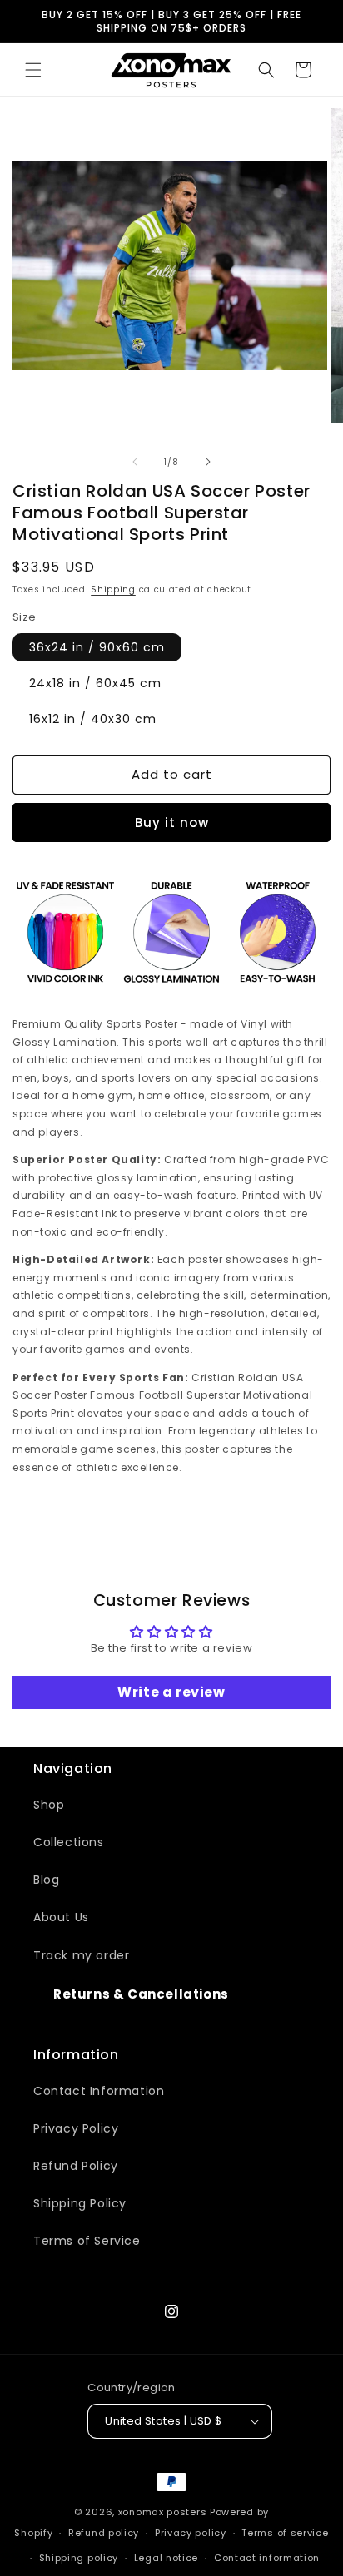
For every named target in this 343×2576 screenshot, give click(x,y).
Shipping (113, 590)
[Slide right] (208, 462)
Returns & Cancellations (141, 1994)
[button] (33, 70)
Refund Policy (76, 2166)
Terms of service (285, 2533)
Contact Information (99, 2091)
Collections (69, 1842)
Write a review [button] (171, 1692)
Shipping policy (79, 2558)
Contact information (267, 2558)
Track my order (81, 1955)
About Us (61, 1917)
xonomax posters (163, 2512)
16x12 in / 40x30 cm (93, 719)
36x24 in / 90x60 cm (97, 647)
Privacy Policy (76, 2128)
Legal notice (166, 2558)
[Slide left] (135, 462)
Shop (49, 1805)
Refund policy (104, 2533)
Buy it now (172, 822)
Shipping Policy (80, 2203)
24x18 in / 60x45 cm (95, 683)
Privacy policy (191, 2533)
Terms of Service (87, 2241)
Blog (46, 1880)
